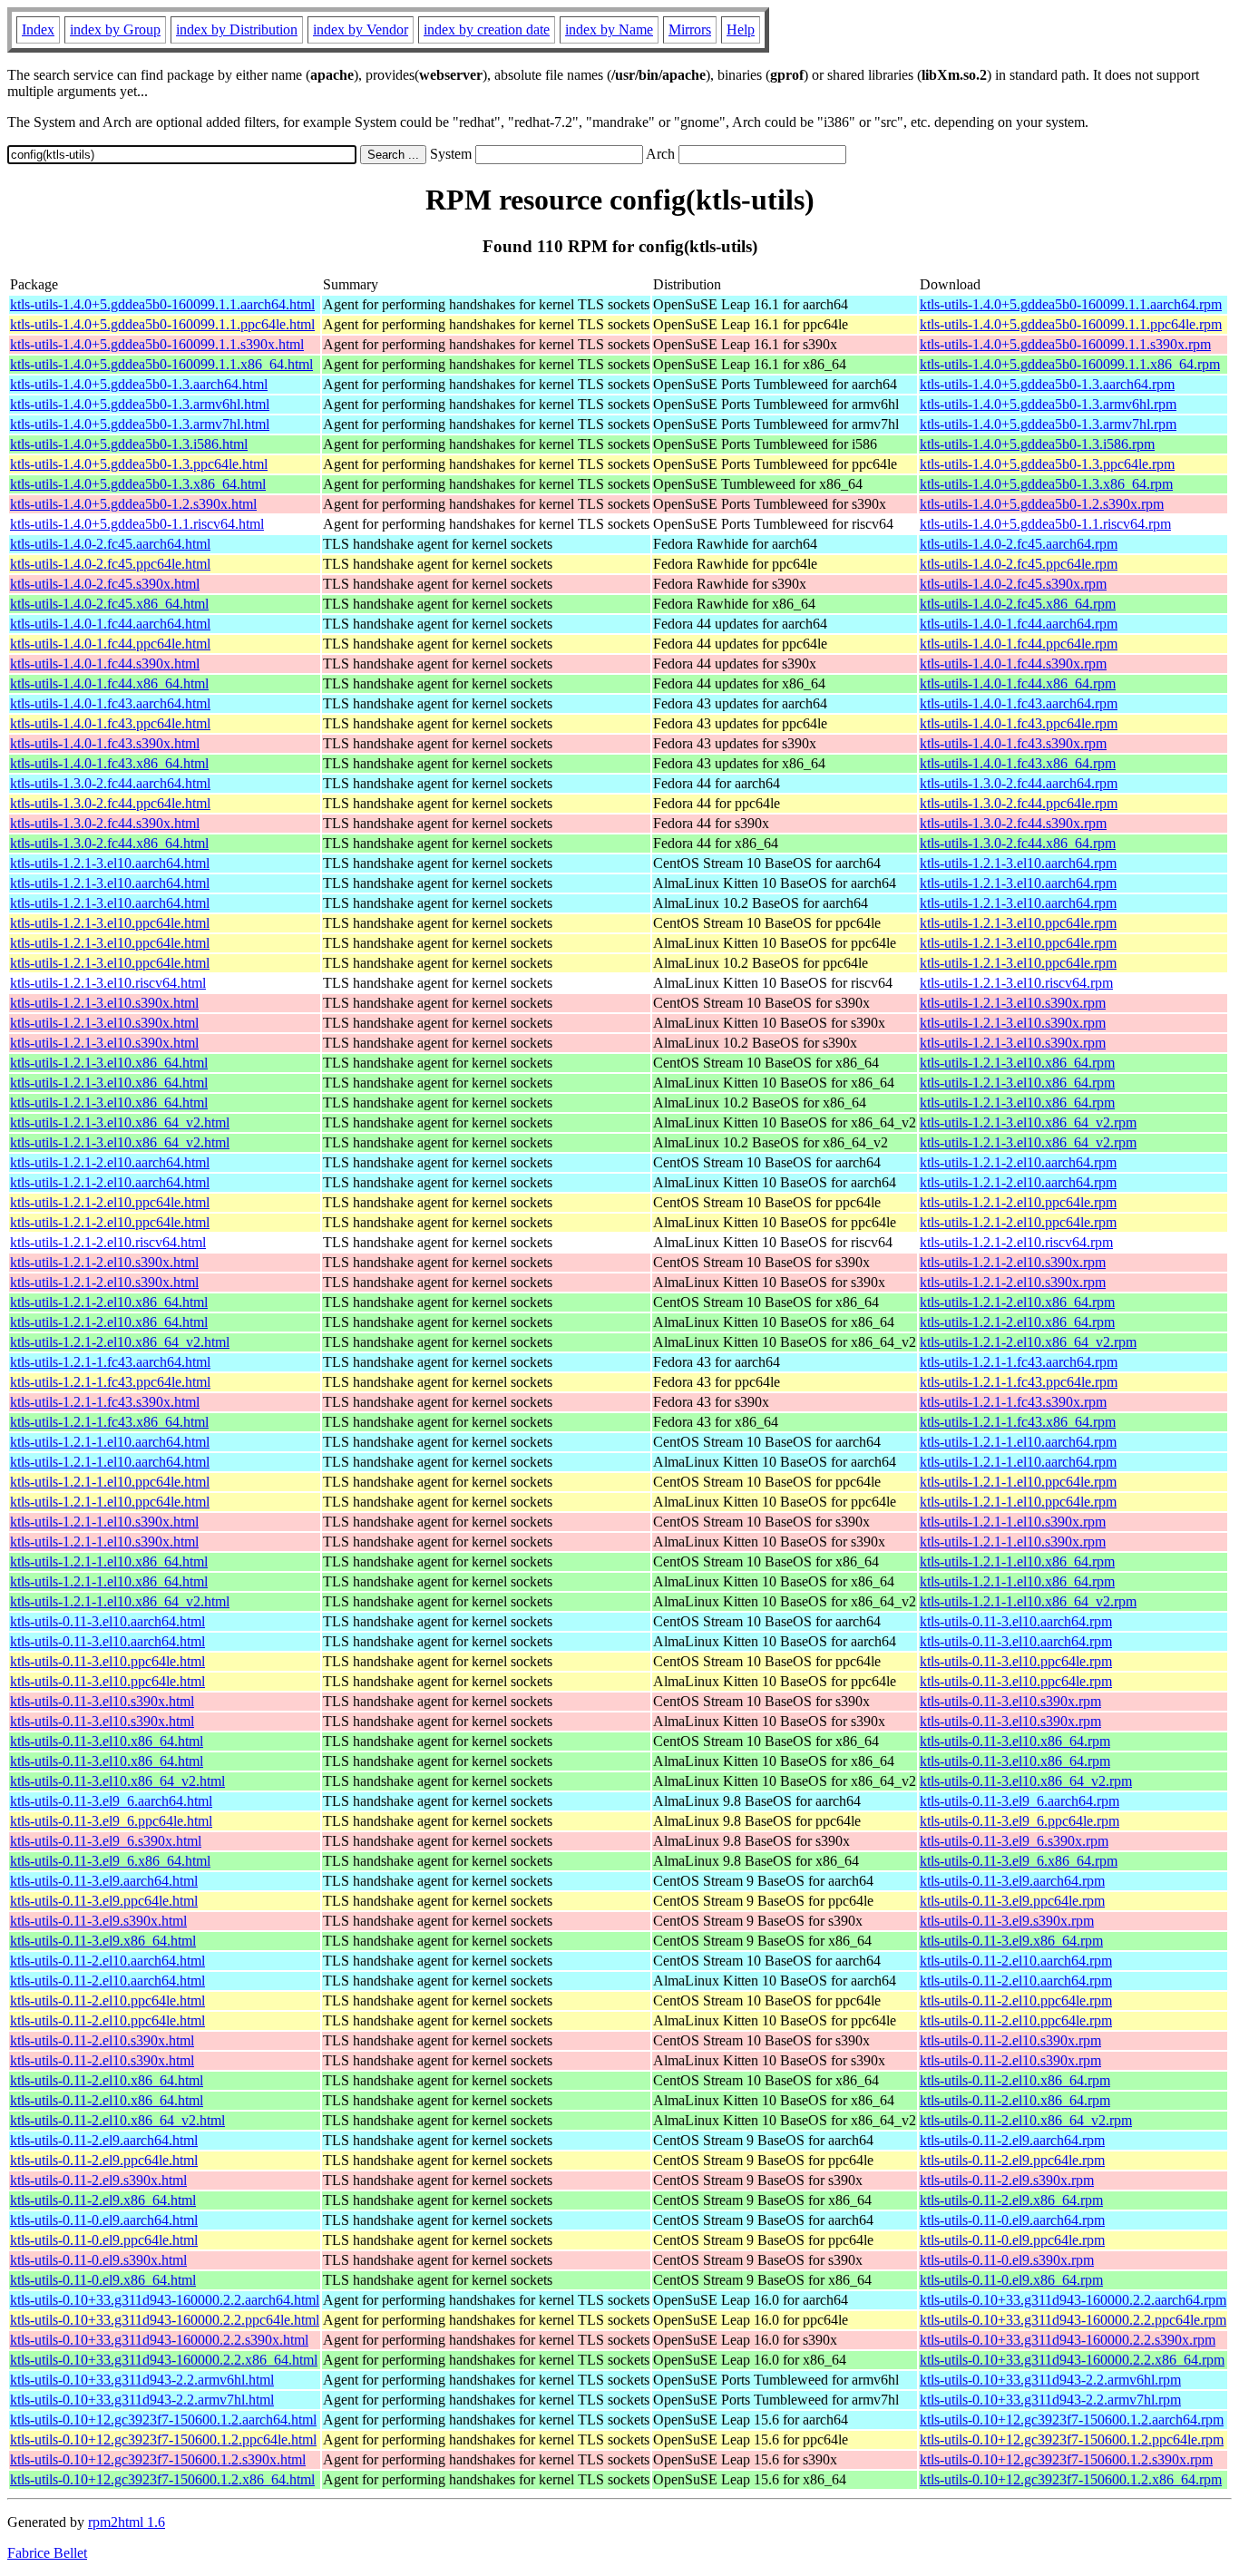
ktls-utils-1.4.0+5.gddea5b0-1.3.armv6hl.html (140, 404)
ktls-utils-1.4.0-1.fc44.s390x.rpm (1013, 664)
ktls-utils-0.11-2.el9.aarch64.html (104, 2140)
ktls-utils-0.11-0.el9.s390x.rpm (1007, 2260)
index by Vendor (361, 29)
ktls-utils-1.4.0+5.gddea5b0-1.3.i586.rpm (1037, 444)
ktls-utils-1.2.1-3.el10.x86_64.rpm (1017, 1063)
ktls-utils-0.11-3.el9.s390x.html (98, 1921)
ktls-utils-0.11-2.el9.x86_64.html (103, 2200)
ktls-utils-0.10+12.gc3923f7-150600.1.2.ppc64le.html (163, 2439)
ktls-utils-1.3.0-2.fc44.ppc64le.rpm (1019, 803)
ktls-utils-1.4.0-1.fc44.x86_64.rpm (1018, 683)
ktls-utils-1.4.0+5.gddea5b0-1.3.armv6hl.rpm (1048, 404)
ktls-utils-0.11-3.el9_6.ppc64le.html (111, 1821)
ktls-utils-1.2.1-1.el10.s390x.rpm (1013, 1522)
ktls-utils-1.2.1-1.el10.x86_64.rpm (1017, 1561)
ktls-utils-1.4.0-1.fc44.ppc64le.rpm (1019, 644)
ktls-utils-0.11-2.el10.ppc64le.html (107, 2000)
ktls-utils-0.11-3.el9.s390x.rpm (1007, 1921)
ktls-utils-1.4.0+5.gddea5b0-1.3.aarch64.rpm (1047, 384)
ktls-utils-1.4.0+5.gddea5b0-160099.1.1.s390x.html (157, 344)
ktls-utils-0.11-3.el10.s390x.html (102, 1701)
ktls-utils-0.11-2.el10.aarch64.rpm (1016, 1961)
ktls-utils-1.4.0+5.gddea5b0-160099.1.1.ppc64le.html (162, 324)
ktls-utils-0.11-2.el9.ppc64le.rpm (1012, 2160)
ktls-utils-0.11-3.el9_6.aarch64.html (111, 1801)
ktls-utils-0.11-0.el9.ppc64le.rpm (1012, 2240)
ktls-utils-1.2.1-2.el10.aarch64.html (110, 1162)
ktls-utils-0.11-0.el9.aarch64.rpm (1012, 2220)
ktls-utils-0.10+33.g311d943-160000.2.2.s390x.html (159, 2340)
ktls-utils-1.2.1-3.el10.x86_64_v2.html (120, 1122)
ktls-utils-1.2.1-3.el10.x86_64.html (109, 1063)
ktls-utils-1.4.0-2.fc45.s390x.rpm (1013, 584)
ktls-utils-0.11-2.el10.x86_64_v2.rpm (1026, 2120)
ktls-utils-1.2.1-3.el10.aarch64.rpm (1018, 863)
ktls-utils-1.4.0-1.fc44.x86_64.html (109, 683)
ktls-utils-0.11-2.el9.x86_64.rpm (1011, 2200)
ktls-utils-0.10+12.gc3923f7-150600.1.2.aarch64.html (163, 2420)
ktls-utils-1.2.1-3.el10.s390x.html (104, 1003)
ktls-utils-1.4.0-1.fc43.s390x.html (105, 743)
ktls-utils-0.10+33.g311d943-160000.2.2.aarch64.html (165, 2300)
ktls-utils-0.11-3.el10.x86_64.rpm (1015, 1741)
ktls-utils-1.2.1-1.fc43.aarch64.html (110, 1362)
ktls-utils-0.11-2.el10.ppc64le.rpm (1016, 2000)
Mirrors (690, 29)
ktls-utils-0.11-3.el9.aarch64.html (104, 1881)
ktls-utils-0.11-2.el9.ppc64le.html (104, 2160)
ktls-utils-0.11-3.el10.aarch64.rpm (1016, 1621)
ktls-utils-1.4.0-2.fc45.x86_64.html (109, 604)
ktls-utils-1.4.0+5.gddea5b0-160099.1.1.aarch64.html (162, 304)
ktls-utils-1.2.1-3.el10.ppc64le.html (110, 923)
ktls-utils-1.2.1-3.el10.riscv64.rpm (1016, 983)
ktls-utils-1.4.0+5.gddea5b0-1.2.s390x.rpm (1042, 504)
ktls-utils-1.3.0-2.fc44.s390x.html (105, 823)
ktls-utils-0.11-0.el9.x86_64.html (103, 2280)
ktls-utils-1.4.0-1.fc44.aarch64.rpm (1019, 624)
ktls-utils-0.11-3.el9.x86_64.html (103, 1941)
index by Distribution (237, 29)
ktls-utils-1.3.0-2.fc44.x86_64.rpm (1018, 843)
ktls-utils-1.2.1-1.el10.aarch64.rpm (1018, 1442)
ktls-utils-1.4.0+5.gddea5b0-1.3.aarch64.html (139, 384)
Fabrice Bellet (47, 2553)
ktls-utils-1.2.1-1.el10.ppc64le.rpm (1018, 1482)
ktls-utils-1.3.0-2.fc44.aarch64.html (110, 783)
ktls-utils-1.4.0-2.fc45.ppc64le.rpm (1019, 564)
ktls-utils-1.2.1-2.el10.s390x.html (104, 1262)
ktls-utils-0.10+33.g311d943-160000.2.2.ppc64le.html (165, 2320)
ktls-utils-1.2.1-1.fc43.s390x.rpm (1013, 1402)
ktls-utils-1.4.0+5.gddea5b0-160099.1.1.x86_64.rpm (1070, 364)
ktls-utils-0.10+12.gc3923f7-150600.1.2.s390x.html (158, 2459)
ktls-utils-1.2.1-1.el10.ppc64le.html (110, 1482)
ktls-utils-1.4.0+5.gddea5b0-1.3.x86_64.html (138, 484)
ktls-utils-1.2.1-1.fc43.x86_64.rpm (1018, 1422)
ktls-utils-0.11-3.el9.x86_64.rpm (1011, 1941)
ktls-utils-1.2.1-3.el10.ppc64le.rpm (1018, 923)
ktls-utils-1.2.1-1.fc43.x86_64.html (109, 1422)
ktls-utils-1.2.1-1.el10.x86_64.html (109, 1561)
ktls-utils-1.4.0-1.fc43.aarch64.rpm (1019, 703)
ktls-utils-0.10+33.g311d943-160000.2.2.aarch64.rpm (1073, 2300)
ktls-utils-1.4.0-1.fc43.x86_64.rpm (1018, 763)
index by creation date (487, 29)
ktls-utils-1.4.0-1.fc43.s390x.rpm (1013, 743)
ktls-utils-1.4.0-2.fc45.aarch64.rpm (1019, 544)
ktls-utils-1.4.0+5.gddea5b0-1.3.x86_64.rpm (1046, 484)
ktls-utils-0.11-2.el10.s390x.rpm (1010, 2040)
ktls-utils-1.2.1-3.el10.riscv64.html (108, 983)
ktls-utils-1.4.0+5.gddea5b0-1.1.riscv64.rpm (1045, 524)
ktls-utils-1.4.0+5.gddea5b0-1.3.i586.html (129, 444)
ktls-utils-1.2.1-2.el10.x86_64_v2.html (120, 1342)
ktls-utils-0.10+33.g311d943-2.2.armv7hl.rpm (1050, 2400)
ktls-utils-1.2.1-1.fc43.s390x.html (105, 1402)
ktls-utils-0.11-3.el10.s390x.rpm (1010, 1701)
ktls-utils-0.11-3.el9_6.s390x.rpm (1014, 1841)
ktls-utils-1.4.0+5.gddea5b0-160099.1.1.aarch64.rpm (1071, 304)
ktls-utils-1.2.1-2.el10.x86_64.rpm (1017, 1302)
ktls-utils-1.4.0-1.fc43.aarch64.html (110, 703)
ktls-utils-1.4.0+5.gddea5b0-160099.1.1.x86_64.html (161, 364)
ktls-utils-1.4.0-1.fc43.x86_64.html (109, 763)
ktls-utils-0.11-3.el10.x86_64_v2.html (117, 1781)
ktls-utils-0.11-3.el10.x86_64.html (107, 1741)
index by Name (609, 29)
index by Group (115, 29)
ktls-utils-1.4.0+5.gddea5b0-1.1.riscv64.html (137, 524)
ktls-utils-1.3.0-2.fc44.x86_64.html (109, 843)
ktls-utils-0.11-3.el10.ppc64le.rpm (1016, 1661)
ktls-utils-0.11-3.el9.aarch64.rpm (1012, 1881)
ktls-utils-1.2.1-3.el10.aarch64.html (110, 863)
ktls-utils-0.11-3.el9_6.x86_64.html (110, 1861)
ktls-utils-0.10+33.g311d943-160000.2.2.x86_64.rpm (1072, 2360)
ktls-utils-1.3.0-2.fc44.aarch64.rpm (1019, 783)
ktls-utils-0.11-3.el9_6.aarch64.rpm (1019, 1801)
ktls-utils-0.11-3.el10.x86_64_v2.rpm (1026, 1781)
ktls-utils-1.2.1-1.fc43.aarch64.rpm (1019, 1362)
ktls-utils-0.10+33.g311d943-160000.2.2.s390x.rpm (1068, 2340)
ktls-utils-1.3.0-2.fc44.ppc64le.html (110, 803)
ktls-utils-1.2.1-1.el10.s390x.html (104, 1522)
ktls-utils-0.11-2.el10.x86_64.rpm (1015, 2080)
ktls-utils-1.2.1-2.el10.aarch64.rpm (1018, 1162)
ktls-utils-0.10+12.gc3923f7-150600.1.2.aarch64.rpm (1072, 2420)
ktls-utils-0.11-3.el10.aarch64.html (107, 1621)
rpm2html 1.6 (127, 2522)
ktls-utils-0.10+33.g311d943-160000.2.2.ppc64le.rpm (1073, 2320)
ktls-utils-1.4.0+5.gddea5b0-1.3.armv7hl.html (140, 424)
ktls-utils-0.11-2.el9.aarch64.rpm (1012, 2140)
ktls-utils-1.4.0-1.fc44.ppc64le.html (110, 644)
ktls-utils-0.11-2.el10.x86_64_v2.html (117, 2120)
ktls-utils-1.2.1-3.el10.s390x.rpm (1013, 1003)
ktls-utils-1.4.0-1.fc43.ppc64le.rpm (1019, 723)
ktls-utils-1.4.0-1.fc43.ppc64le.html (110, 723)
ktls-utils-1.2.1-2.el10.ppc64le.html (110, 1202)
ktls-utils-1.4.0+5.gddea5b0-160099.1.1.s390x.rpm (1065, 344)
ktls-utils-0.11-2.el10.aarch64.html (107, 1961)
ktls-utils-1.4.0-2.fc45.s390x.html (105, 584)
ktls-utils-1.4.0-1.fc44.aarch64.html (110, 624)
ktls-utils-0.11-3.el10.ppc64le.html (107, 1661)
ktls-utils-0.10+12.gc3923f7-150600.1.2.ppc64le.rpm (1072, 2439)
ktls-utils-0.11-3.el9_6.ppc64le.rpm (1019, 1821)
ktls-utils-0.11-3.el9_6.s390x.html (106, 1841)
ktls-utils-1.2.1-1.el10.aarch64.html (110, 1442)
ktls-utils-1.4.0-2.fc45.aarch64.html (110, 544)
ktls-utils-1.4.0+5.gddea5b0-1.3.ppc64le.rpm (1047, 464)
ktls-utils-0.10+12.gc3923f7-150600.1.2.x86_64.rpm (1071, 2479)
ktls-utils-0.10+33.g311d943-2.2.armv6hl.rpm (1050, 2380)
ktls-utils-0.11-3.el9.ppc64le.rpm (1012, 1901)
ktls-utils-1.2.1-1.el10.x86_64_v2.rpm (1028, 1601)
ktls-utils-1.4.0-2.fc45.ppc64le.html (110, 564)
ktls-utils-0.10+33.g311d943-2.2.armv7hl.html (142, 2400)
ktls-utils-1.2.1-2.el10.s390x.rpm (1013, 1262)
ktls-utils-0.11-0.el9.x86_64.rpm (1011, 2280)
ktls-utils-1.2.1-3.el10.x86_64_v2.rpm (1028, 1122)
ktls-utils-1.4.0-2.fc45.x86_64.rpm (1018, 604)
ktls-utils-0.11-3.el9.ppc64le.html (104, 1901)
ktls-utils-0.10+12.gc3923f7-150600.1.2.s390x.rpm (1066, 2459)
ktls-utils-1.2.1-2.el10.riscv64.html (108, 1242)
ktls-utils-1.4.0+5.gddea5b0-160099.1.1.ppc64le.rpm (1071, 324)
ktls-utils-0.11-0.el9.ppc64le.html (104, 2240)
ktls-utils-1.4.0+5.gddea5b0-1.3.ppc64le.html (139, 464)
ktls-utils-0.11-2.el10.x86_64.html (107, 2080)
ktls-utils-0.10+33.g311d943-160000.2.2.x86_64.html (164, 2360)
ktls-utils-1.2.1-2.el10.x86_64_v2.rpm (1028, 1342)
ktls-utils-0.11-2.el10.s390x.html (102, 2040)
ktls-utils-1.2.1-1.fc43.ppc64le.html (110, 1382)
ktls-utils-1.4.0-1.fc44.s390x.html (105, 664)
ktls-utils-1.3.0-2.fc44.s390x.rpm (1013, 823)
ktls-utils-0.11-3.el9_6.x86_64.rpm (1019, 1861)
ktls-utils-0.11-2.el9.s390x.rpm (1007, 2180)
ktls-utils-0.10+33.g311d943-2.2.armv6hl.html (142, 2380)
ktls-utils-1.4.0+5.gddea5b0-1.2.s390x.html (133, 504)
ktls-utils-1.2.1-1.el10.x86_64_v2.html (120, 1601)
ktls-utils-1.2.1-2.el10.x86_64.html (109, 1302)
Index (38, 29)
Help (741, 29)
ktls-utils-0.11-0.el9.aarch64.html (104, 2220)
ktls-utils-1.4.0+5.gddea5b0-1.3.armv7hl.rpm (1048, 424)
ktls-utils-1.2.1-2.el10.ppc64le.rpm (1018, 1202)
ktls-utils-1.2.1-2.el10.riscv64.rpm (1016, 1242)
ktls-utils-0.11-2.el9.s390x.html (98, 2180)
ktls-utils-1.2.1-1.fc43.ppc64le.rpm (1019, 1382)
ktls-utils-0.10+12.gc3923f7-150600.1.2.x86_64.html (162, 2479)
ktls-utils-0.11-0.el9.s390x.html (98, 2260)
